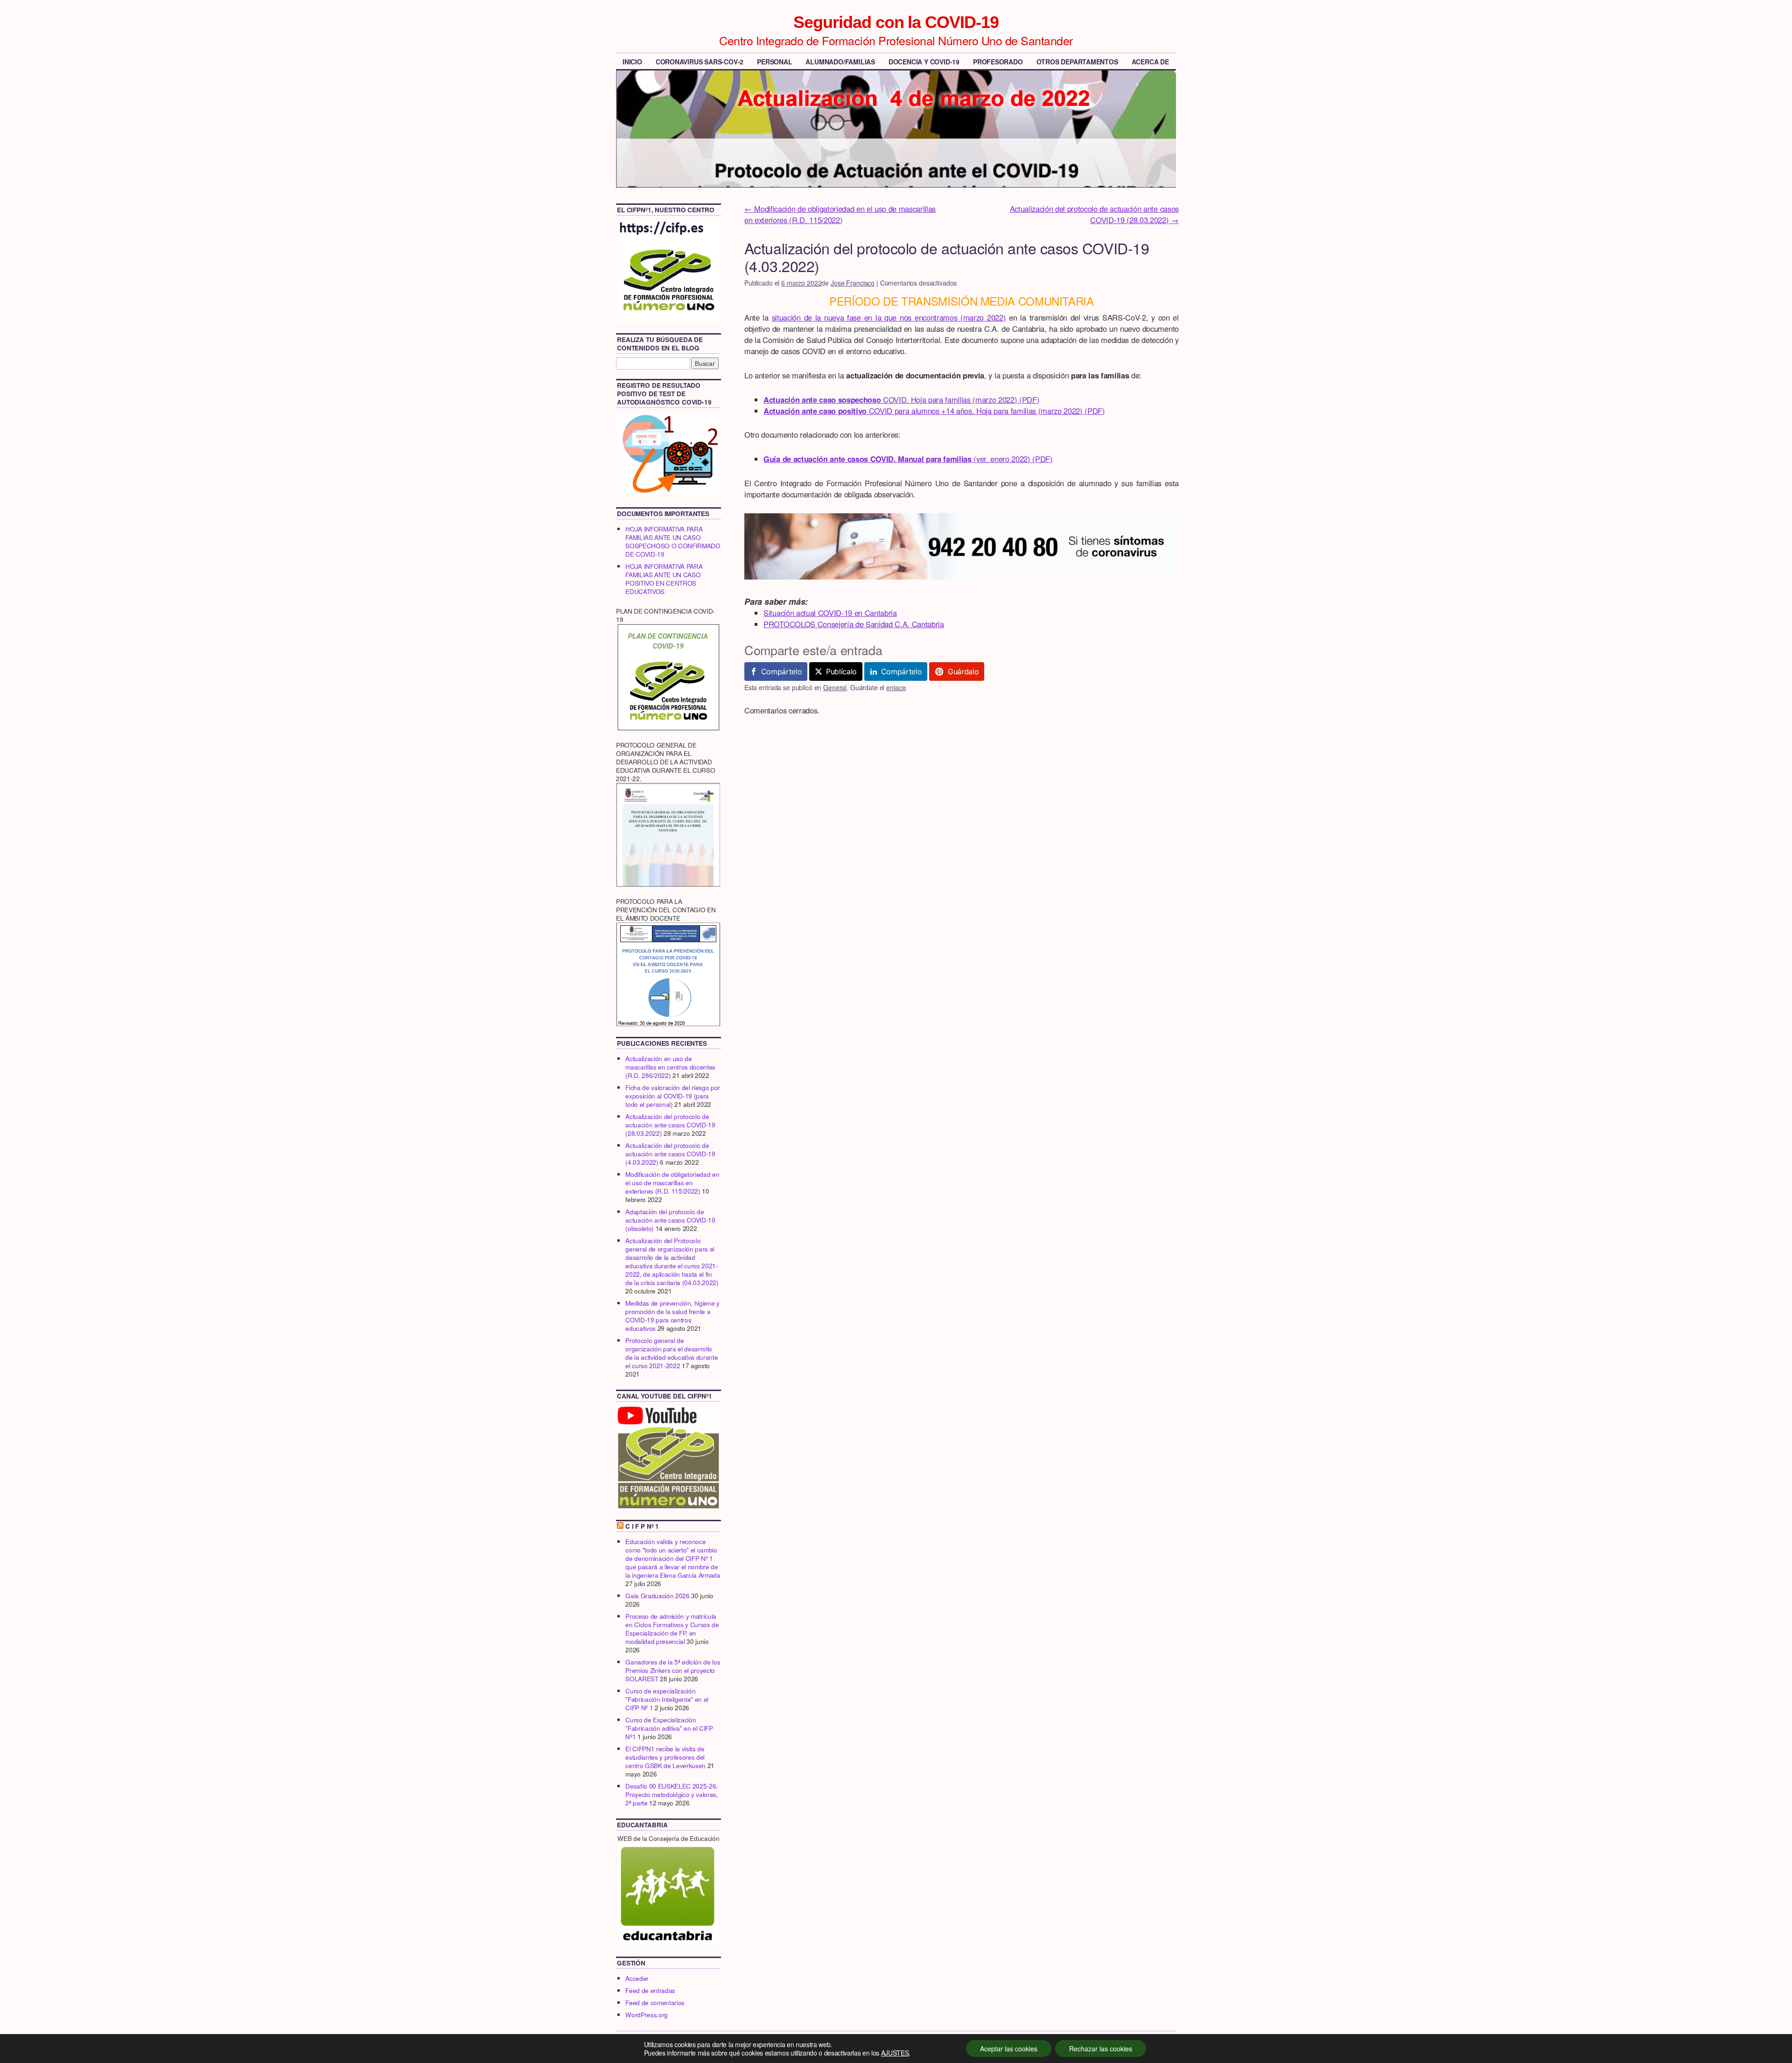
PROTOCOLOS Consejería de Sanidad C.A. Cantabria (854, 624)
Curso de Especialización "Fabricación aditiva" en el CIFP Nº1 (669, 1728)
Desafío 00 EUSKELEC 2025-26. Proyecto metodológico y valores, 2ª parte (672, 1794)
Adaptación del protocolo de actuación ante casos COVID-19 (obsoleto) (670, 1220)
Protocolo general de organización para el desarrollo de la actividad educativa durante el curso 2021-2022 (672, 1353)
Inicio (632, 62)
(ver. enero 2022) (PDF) (908, 459)
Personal (774, 62)
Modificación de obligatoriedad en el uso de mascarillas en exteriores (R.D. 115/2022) (840, 214)
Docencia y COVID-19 (924, 62)
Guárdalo (963, 671)
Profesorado (998, 62)
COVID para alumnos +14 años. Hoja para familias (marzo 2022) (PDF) (934, 411)
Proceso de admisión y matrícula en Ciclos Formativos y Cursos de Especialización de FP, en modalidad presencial (672, 1629)
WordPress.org (647, 2015)
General (835, 687)
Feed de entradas (650, 1990)
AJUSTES (895, 2053)
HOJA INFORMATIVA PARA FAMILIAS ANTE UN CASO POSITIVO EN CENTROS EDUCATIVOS (664, 579)
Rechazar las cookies (1101, 2049)
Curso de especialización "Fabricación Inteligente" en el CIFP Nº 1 (667, 1699)
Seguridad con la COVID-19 (896, 22)
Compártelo (782, 671)
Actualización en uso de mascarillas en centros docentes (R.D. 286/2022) (670, 1067)
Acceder (637, 1978)
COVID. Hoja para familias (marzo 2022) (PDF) (901, 399)
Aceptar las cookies (1009, 2049)
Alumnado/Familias (840, 62)
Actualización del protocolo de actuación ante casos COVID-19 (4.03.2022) (670, 1154)
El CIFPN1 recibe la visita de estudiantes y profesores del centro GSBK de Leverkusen (665, 1757)
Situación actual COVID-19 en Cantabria (830, 613)
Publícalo (841, 671)
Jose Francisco (853, 283)
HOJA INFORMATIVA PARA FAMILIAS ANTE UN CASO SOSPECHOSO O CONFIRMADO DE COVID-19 (673, 542)
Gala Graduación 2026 (657, 1596)
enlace (896, 687)
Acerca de (1150, 62)
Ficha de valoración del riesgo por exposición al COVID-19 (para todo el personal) (673, 1096)
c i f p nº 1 (642, 1526)
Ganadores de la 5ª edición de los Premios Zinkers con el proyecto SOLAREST (673, 1670)
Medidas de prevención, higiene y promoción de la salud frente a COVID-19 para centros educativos (672, 1316)
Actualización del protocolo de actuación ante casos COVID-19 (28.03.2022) (1094, 214)
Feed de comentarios (655, 2003)
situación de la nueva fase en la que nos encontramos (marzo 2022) (889, 317)
